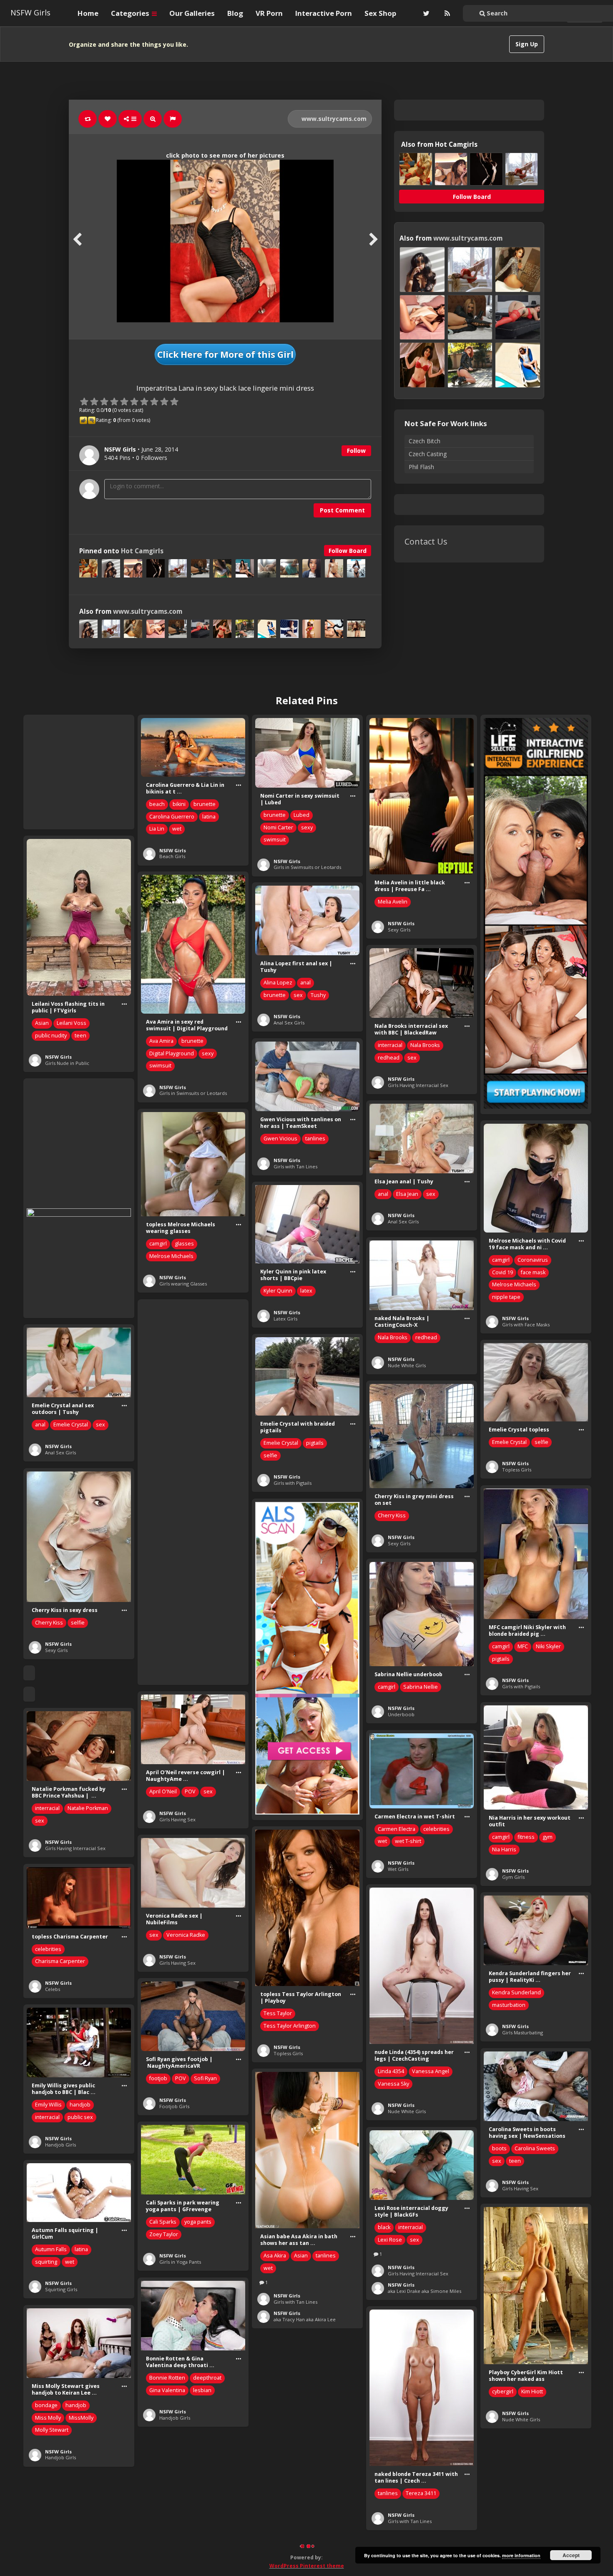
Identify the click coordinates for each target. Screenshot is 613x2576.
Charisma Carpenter (60, 1961)
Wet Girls (398, 1869)
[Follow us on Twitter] (425, 13)
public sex (80, 2117)
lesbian (202, 2390)
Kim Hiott (532, 2391)
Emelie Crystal (71, 1425)
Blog (235, 13)
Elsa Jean (407, 1194)
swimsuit (275, 840)
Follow (356, 451)
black (384, 2227)
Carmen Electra (397, 1829)
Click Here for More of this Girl (225, 354)
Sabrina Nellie (421, 1687)
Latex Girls (285, 1319)
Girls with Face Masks (526, 1324)
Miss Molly (48, 2418)
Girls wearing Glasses (183, 1284)
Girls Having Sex (177, 1819)
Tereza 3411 (421, 2493)
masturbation (509, 2005)
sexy (307, 827)
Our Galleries (192, 13)
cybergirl (503, 2391)
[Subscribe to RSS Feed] (446, 13)
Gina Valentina (167, 2390)
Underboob (401, 1714)
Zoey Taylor (164, 2234)
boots (499, 2148)
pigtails (315, 1443)
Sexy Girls (399, 930)
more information (521, 2555)
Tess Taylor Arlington (290, 2026)
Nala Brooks (425, 1045)
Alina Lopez (278, 983)
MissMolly (81, 2418)
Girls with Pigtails (293, 1483)
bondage (46, 2405)
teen (80, 1036)
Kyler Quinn (278, 1291)
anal (305, 983)
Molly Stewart (52, 2430)
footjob (158, 2078)
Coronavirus (533, 1260)
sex (298, 995)
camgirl (158, 1244)
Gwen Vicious (280, 1139)
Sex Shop (380, 13)
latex (306, 1291)
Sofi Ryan (205, 2078)
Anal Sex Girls (289, 1023)
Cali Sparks (163, 2222)
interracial (390, 1045)
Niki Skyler (548, 1646)
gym (548, 1837)
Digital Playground (172, 1053)
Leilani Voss (72, 1023)
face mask (533, 1272)
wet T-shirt (408, 1841)
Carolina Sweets (535, 2148)
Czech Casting (428, 454)
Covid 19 (502, 1272)
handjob (80, 2105)
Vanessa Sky (393, 2084)
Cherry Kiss (392, 1515)
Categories (131, 13)
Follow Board (348, 551)
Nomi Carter (278, 827)
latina (209, 817)
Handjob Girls (60, 2145)
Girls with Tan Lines (295, 1166)
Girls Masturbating (523, 2032)
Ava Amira (161, 1041)
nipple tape (506, 1297)
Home (88, 13)
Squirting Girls (61, 2289)
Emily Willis (48, 2105)
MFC (523, 1646)
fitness (526, 1837)
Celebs (53, 1989)
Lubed (301, 815)
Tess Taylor (278, 2013)
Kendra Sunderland (516, 1992)
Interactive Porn (324, 13)
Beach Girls (172, 856)
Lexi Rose (390, 2240)
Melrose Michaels (171, 1256)
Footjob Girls (174, 2106)
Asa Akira (275, 2256)
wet (177, 829)
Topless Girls (517, 1470)
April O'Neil (163, 1791)
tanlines (315, 1139)
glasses (184, 1244)
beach (157, 804)
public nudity (51, 1036)
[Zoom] (153, 119)
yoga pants (198, 2222)
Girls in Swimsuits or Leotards (307, 867)
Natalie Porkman (88, 1808)
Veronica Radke (186, 1935)
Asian (42, 1023)
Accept (571, 2555)
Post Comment (342, 510)
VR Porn (269, 13)
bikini (179, 804)
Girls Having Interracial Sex (418, 1085)
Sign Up (527, 44)
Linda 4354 (391, 2071)
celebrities (436, 1829)
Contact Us (426, 541)
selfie (270, 1455)
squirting (46, 2262)
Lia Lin (157, 829)
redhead (389, 1058)
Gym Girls (513, 1877)
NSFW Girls (30, 13)
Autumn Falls (51, 2249)
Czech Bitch (425, 441)
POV (190, 1791)
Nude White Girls (407, 1365)
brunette (205, 804)
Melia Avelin (393, 902)
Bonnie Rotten (167, 2378)
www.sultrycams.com (333, 119)
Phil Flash (421, 467)
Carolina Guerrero (172, 817)
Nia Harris (504, 1849)
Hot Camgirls (142, 551)
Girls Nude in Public (67, 1063)
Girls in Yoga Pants (180, 2262)
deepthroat (207, 2378)
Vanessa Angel (431, 2071)
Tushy (318, 995)
